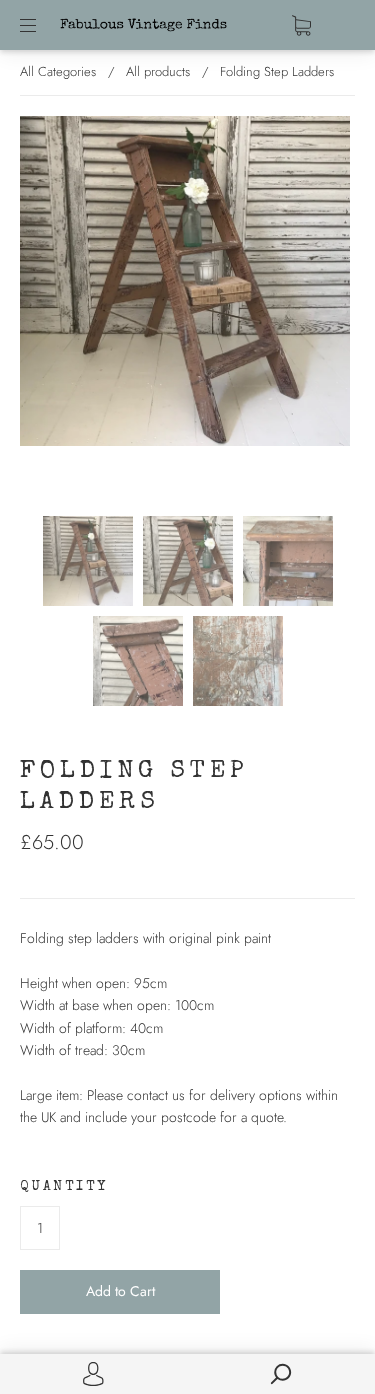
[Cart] (301, 25)
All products (158, 71)
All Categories (58, 71)
